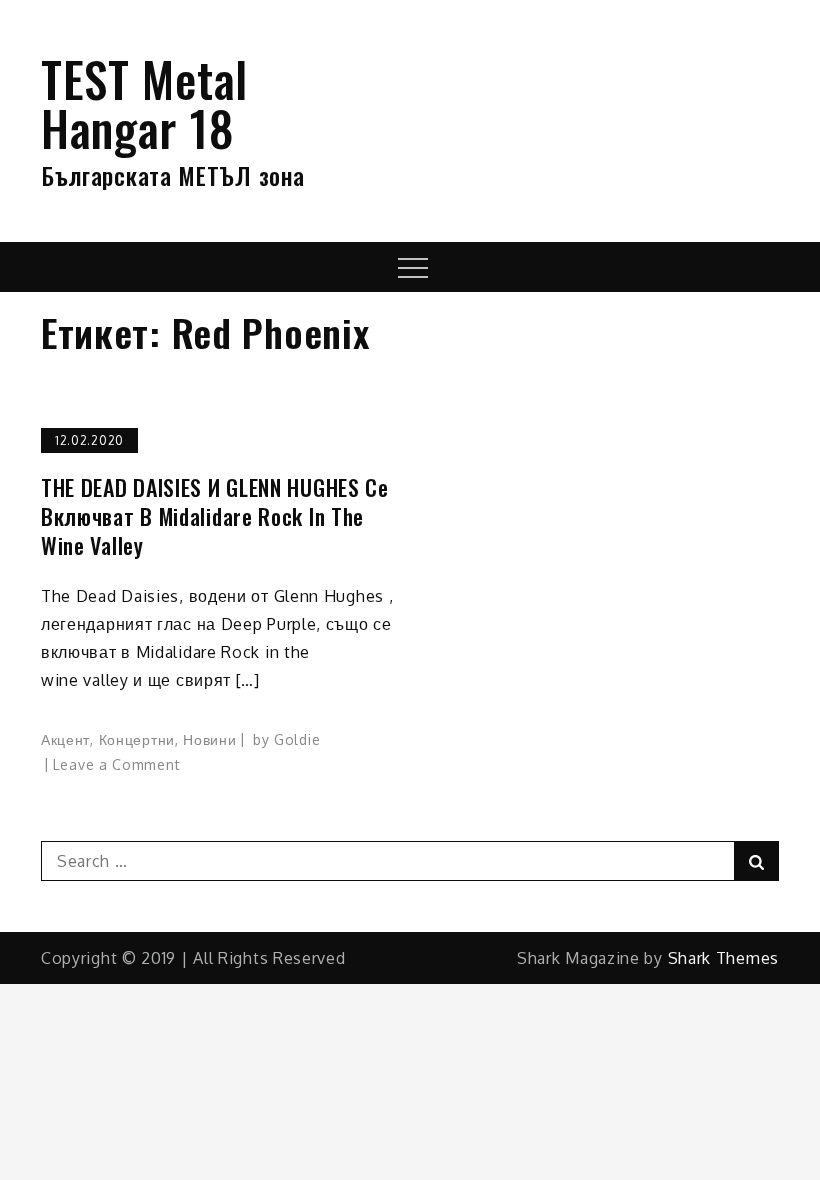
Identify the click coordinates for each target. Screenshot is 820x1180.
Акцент (65, 739)
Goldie (297, 739)
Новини (209, 739)
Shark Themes (723, 958)
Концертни (137, 739)
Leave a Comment (117, 764)
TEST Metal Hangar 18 (144, 103)
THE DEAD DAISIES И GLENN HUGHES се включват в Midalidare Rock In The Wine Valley (215, 516)
